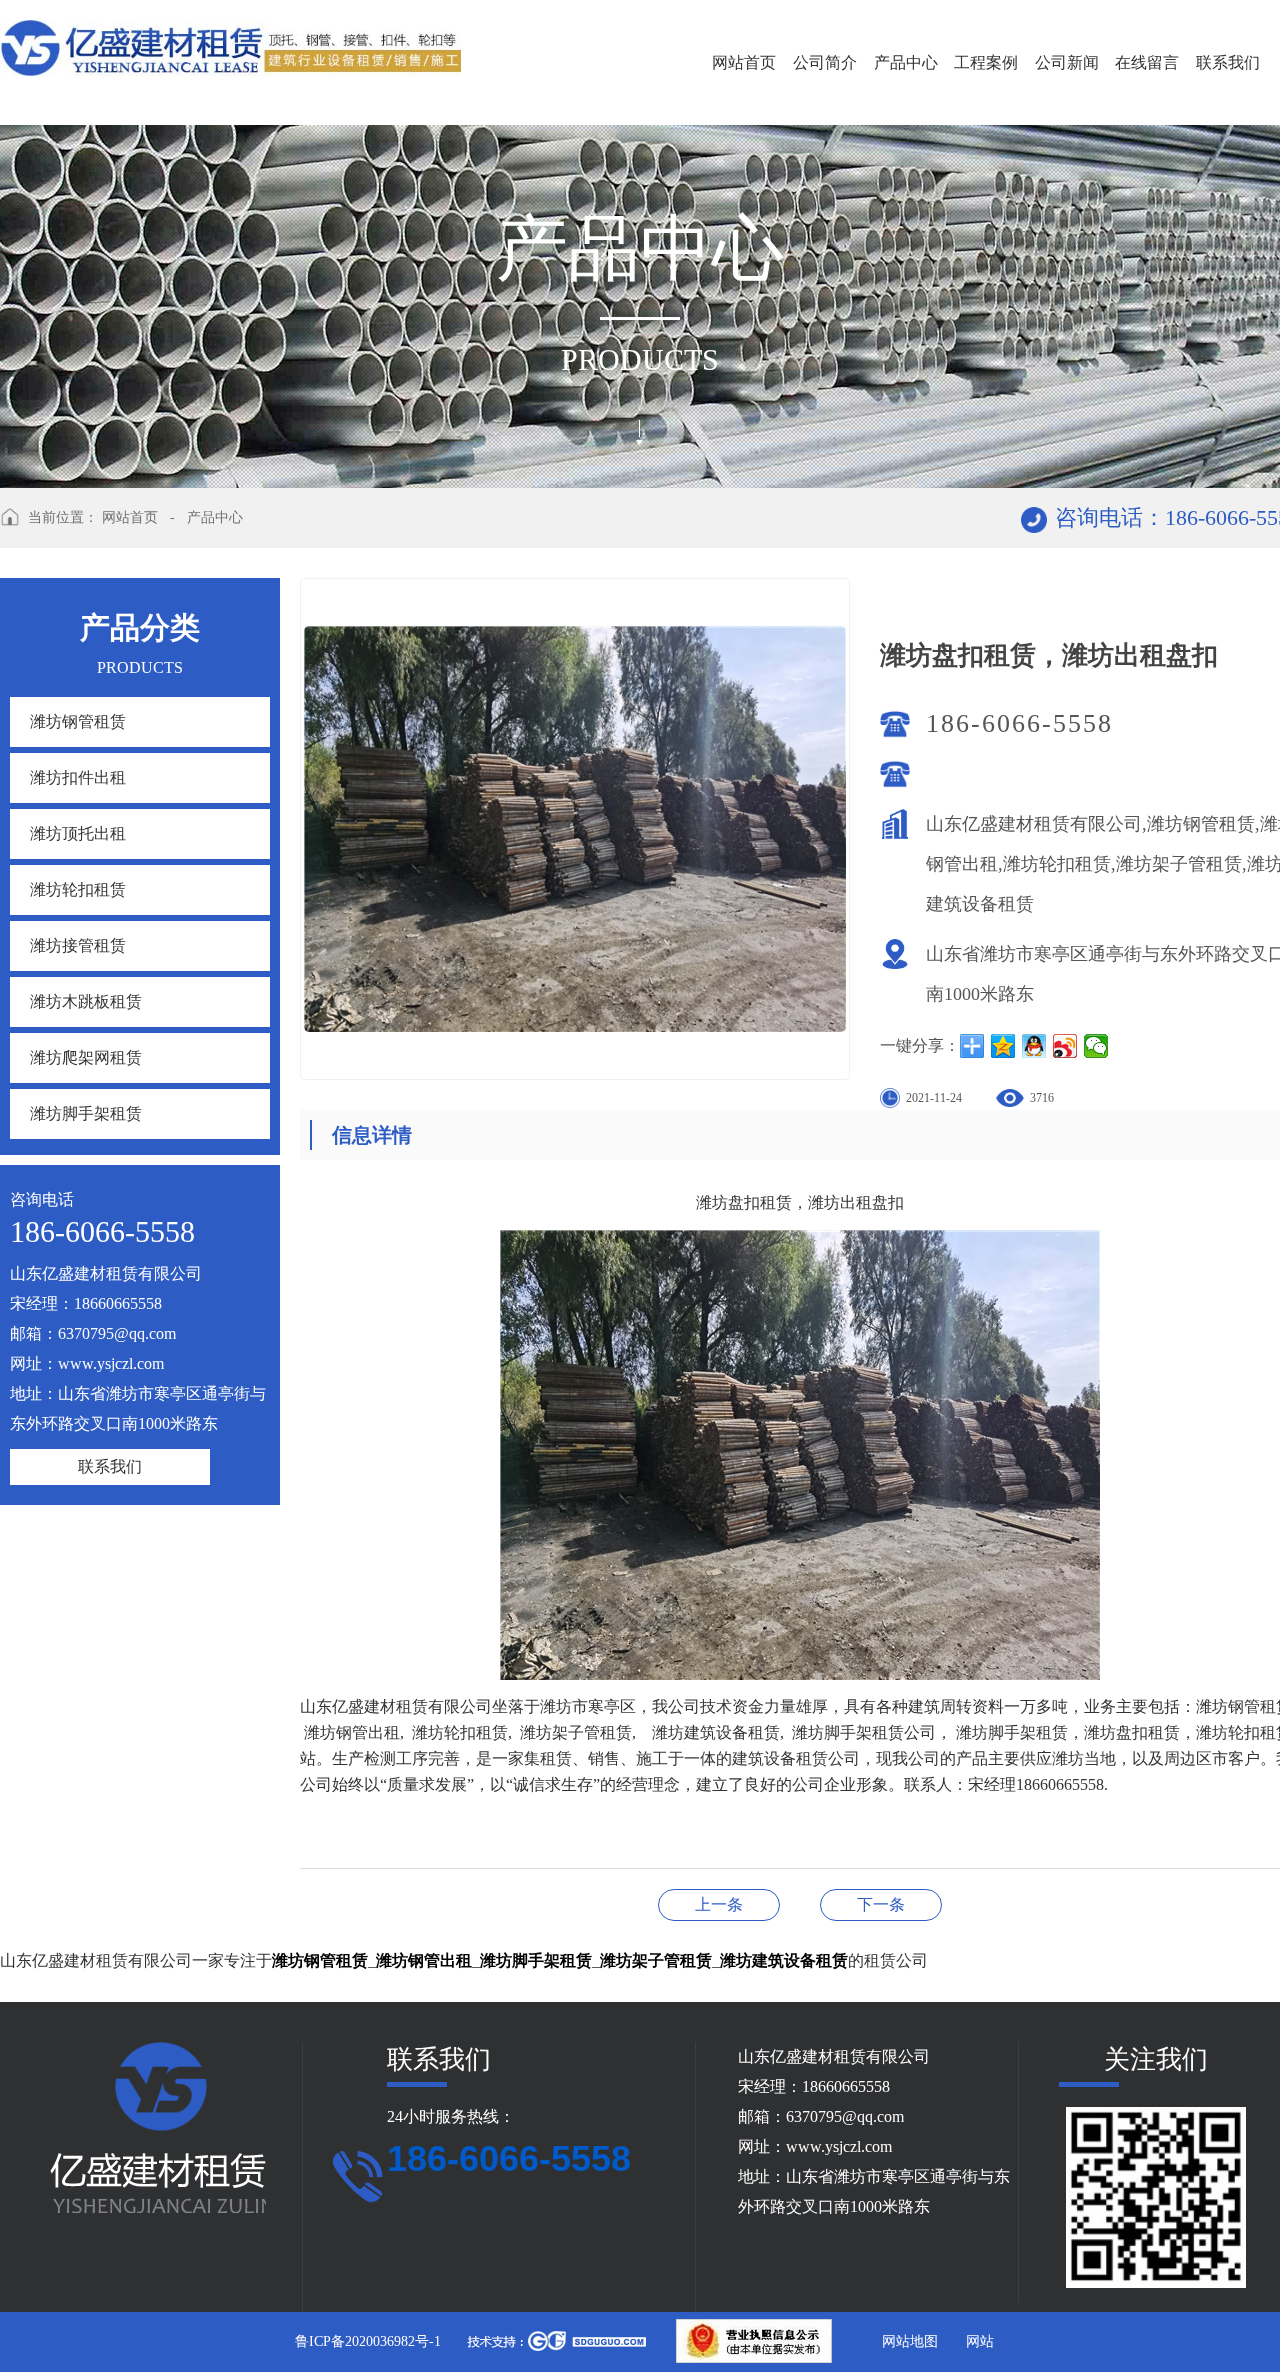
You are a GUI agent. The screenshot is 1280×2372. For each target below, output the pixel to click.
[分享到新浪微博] (1065, 1046)
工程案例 (986, 62)
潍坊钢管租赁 (78, 721)
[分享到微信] (1096, 1046)
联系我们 (1228, 62)
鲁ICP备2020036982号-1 (368, 2341)
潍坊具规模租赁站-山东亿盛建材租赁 (719, 1904)
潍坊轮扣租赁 (78, 889)
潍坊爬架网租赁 (86, 1057)
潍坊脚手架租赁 (86, 1113)
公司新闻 (1067, 62)
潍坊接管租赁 (78, 945)
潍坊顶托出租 (78, 833)
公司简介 (825, 62)
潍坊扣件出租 (78, 777)
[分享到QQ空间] (1003, 1046)
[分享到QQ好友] (1034, 1046)
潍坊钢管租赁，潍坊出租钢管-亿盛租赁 (881, 1904)
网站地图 (910, 2341)
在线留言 (1147, 62)
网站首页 (744, 62)
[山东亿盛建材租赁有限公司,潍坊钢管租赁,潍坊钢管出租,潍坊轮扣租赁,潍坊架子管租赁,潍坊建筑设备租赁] (230, 43)
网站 (980, 2341)
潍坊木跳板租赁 (86, 1001)
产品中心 (906, 62)
